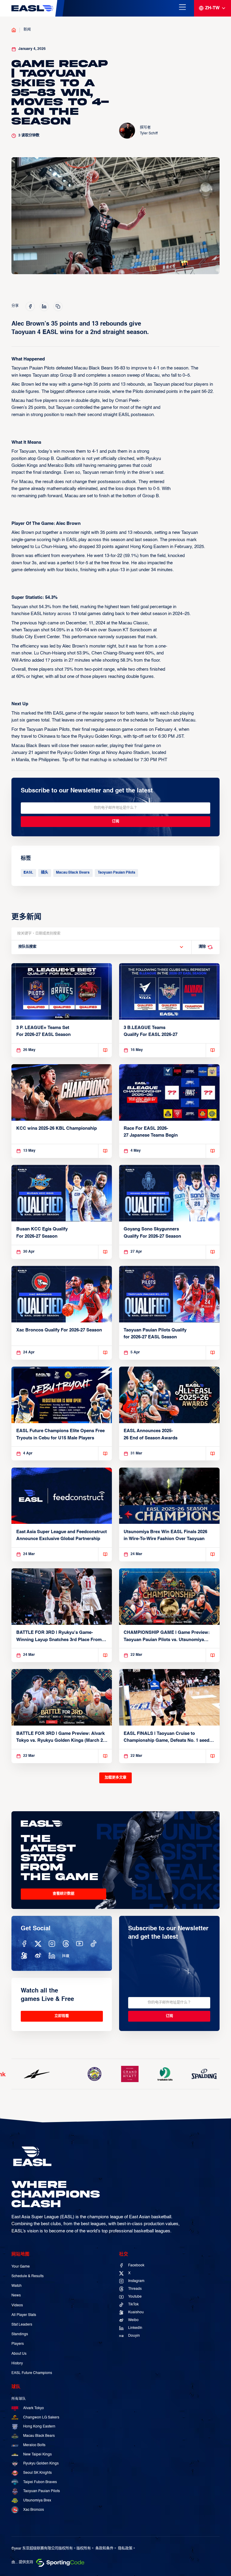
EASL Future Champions (32, 2373)
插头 (45, 873)
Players (18, 2344)
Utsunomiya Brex (37, 2501)
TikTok (133, 2305)
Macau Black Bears (73, 873)
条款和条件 (104, 2549)
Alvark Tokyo (34, 2408)
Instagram (136, 2281)
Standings (20, 2334)
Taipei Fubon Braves (40, 2482)
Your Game (21, 2267)
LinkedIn (135, 2328)
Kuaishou (136, 2312)
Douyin (134, 2336)
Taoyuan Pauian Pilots (117, 873)
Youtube (135, 2297)
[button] (101, 947)
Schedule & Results (28, 2276)
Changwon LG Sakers (41, 2418)
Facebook (136, 2265)
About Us (19, 2354)
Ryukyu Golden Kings (41, 2464)
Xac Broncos (34, 2510)
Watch (17, 2286)
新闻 (27, 30)
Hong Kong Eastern (39, 2427)
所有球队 (19, 2399)
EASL (28, 873)
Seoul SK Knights (37, 2473)
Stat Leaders (22, 2325)
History (17, 2363)
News (16, 2296)
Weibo (133, 2320)
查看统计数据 (63, 1894)
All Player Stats (24, 2315)
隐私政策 (125, 2549)
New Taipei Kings (37, 2455)
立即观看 (62, 2016)
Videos (17, 2305)
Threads (135, 2289)
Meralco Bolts (34, 2445)
